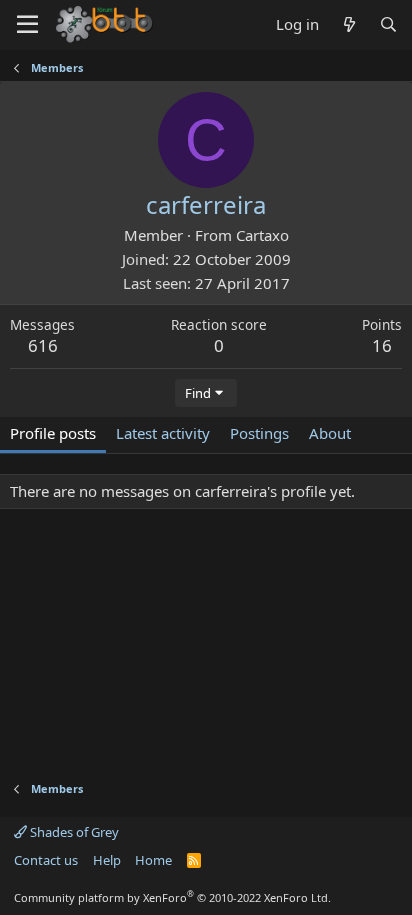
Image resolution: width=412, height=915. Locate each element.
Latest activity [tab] (163, 433)
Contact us (46, 860)
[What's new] (348, 24)
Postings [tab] (259, 433)
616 (43, 345)
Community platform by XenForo (172, 897)
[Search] (388, 24)
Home (153, 860)
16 (382, 345)
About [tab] (330, 433)
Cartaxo (262, 235)
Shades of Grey (73, 832)
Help (107, 860)
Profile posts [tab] (53, 433)
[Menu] (27, 25)
